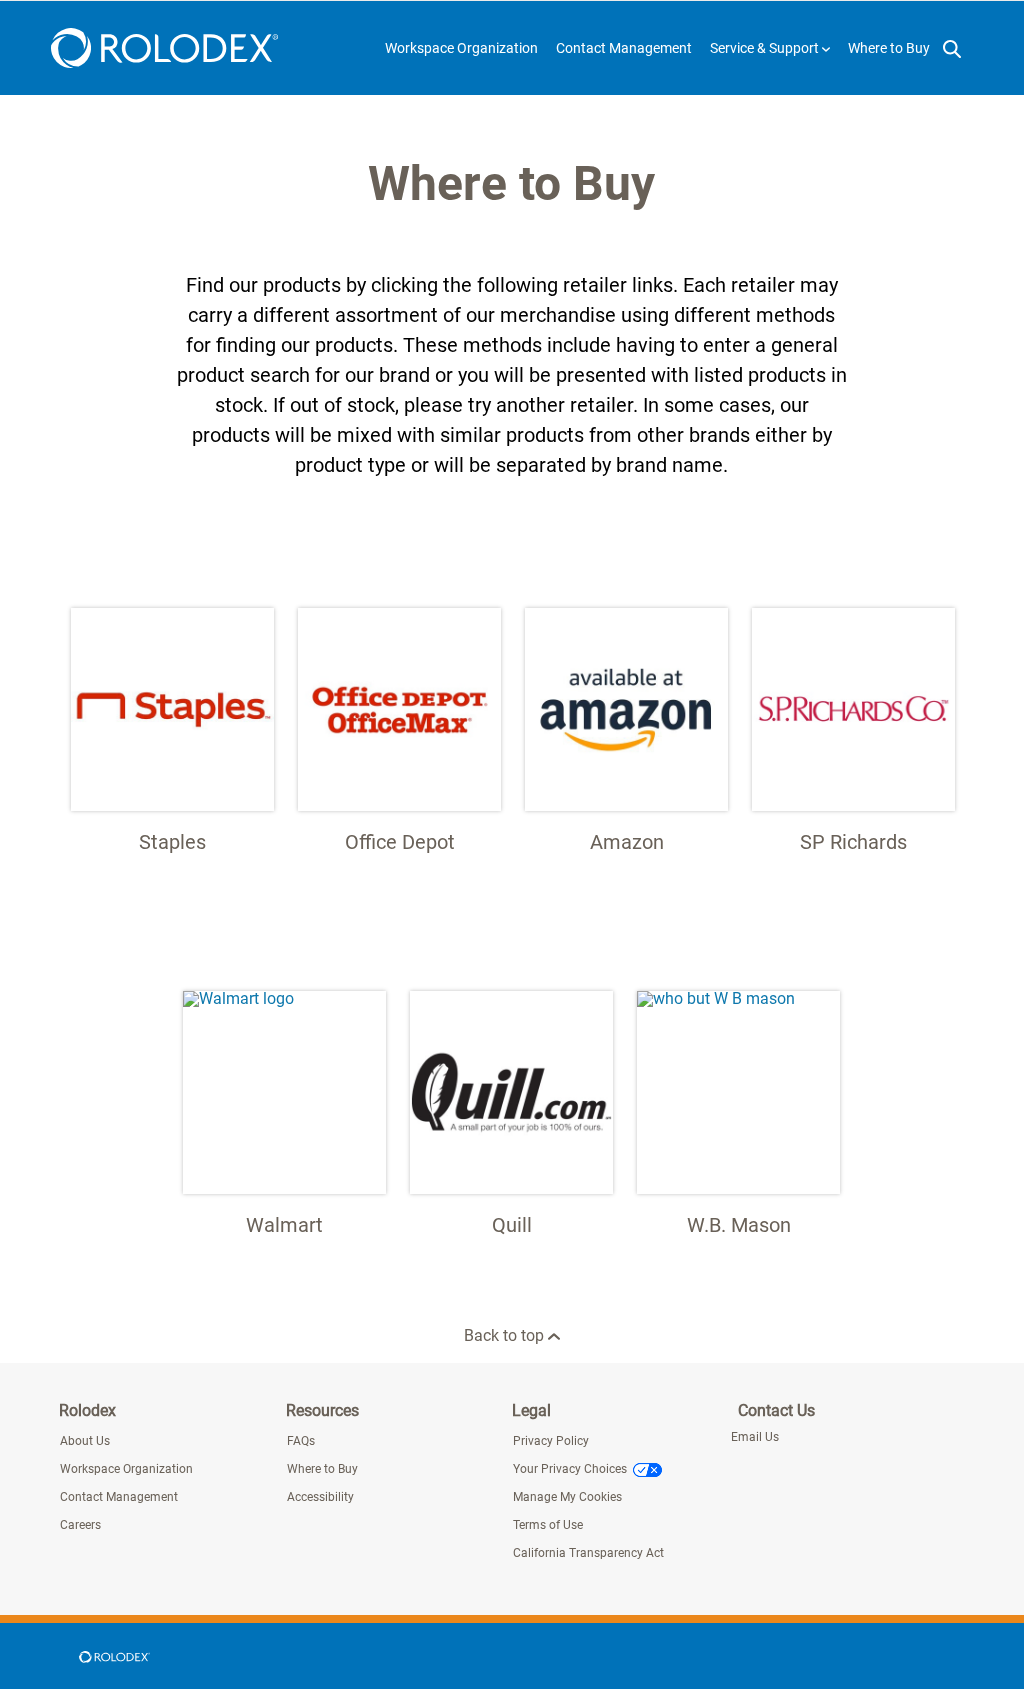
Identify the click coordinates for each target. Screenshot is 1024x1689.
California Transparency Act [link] (588, 1553)
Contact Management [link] (119, 1497)
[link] (114, 1656)
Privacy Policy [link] (551, 1441)
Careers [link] (80, 1525)
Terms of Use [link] (548, 1525)
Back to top (506, 1335)
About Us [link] (85, 1441)
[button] (770, 48)
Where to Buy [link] (322, 1469)
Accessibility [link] (320, 1497)
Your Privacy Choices (570, 1469)
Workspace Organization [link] (126, 1469)
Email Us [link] (755, 1437)
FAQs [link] (301, 1441)
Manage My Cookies (567, 1497)
